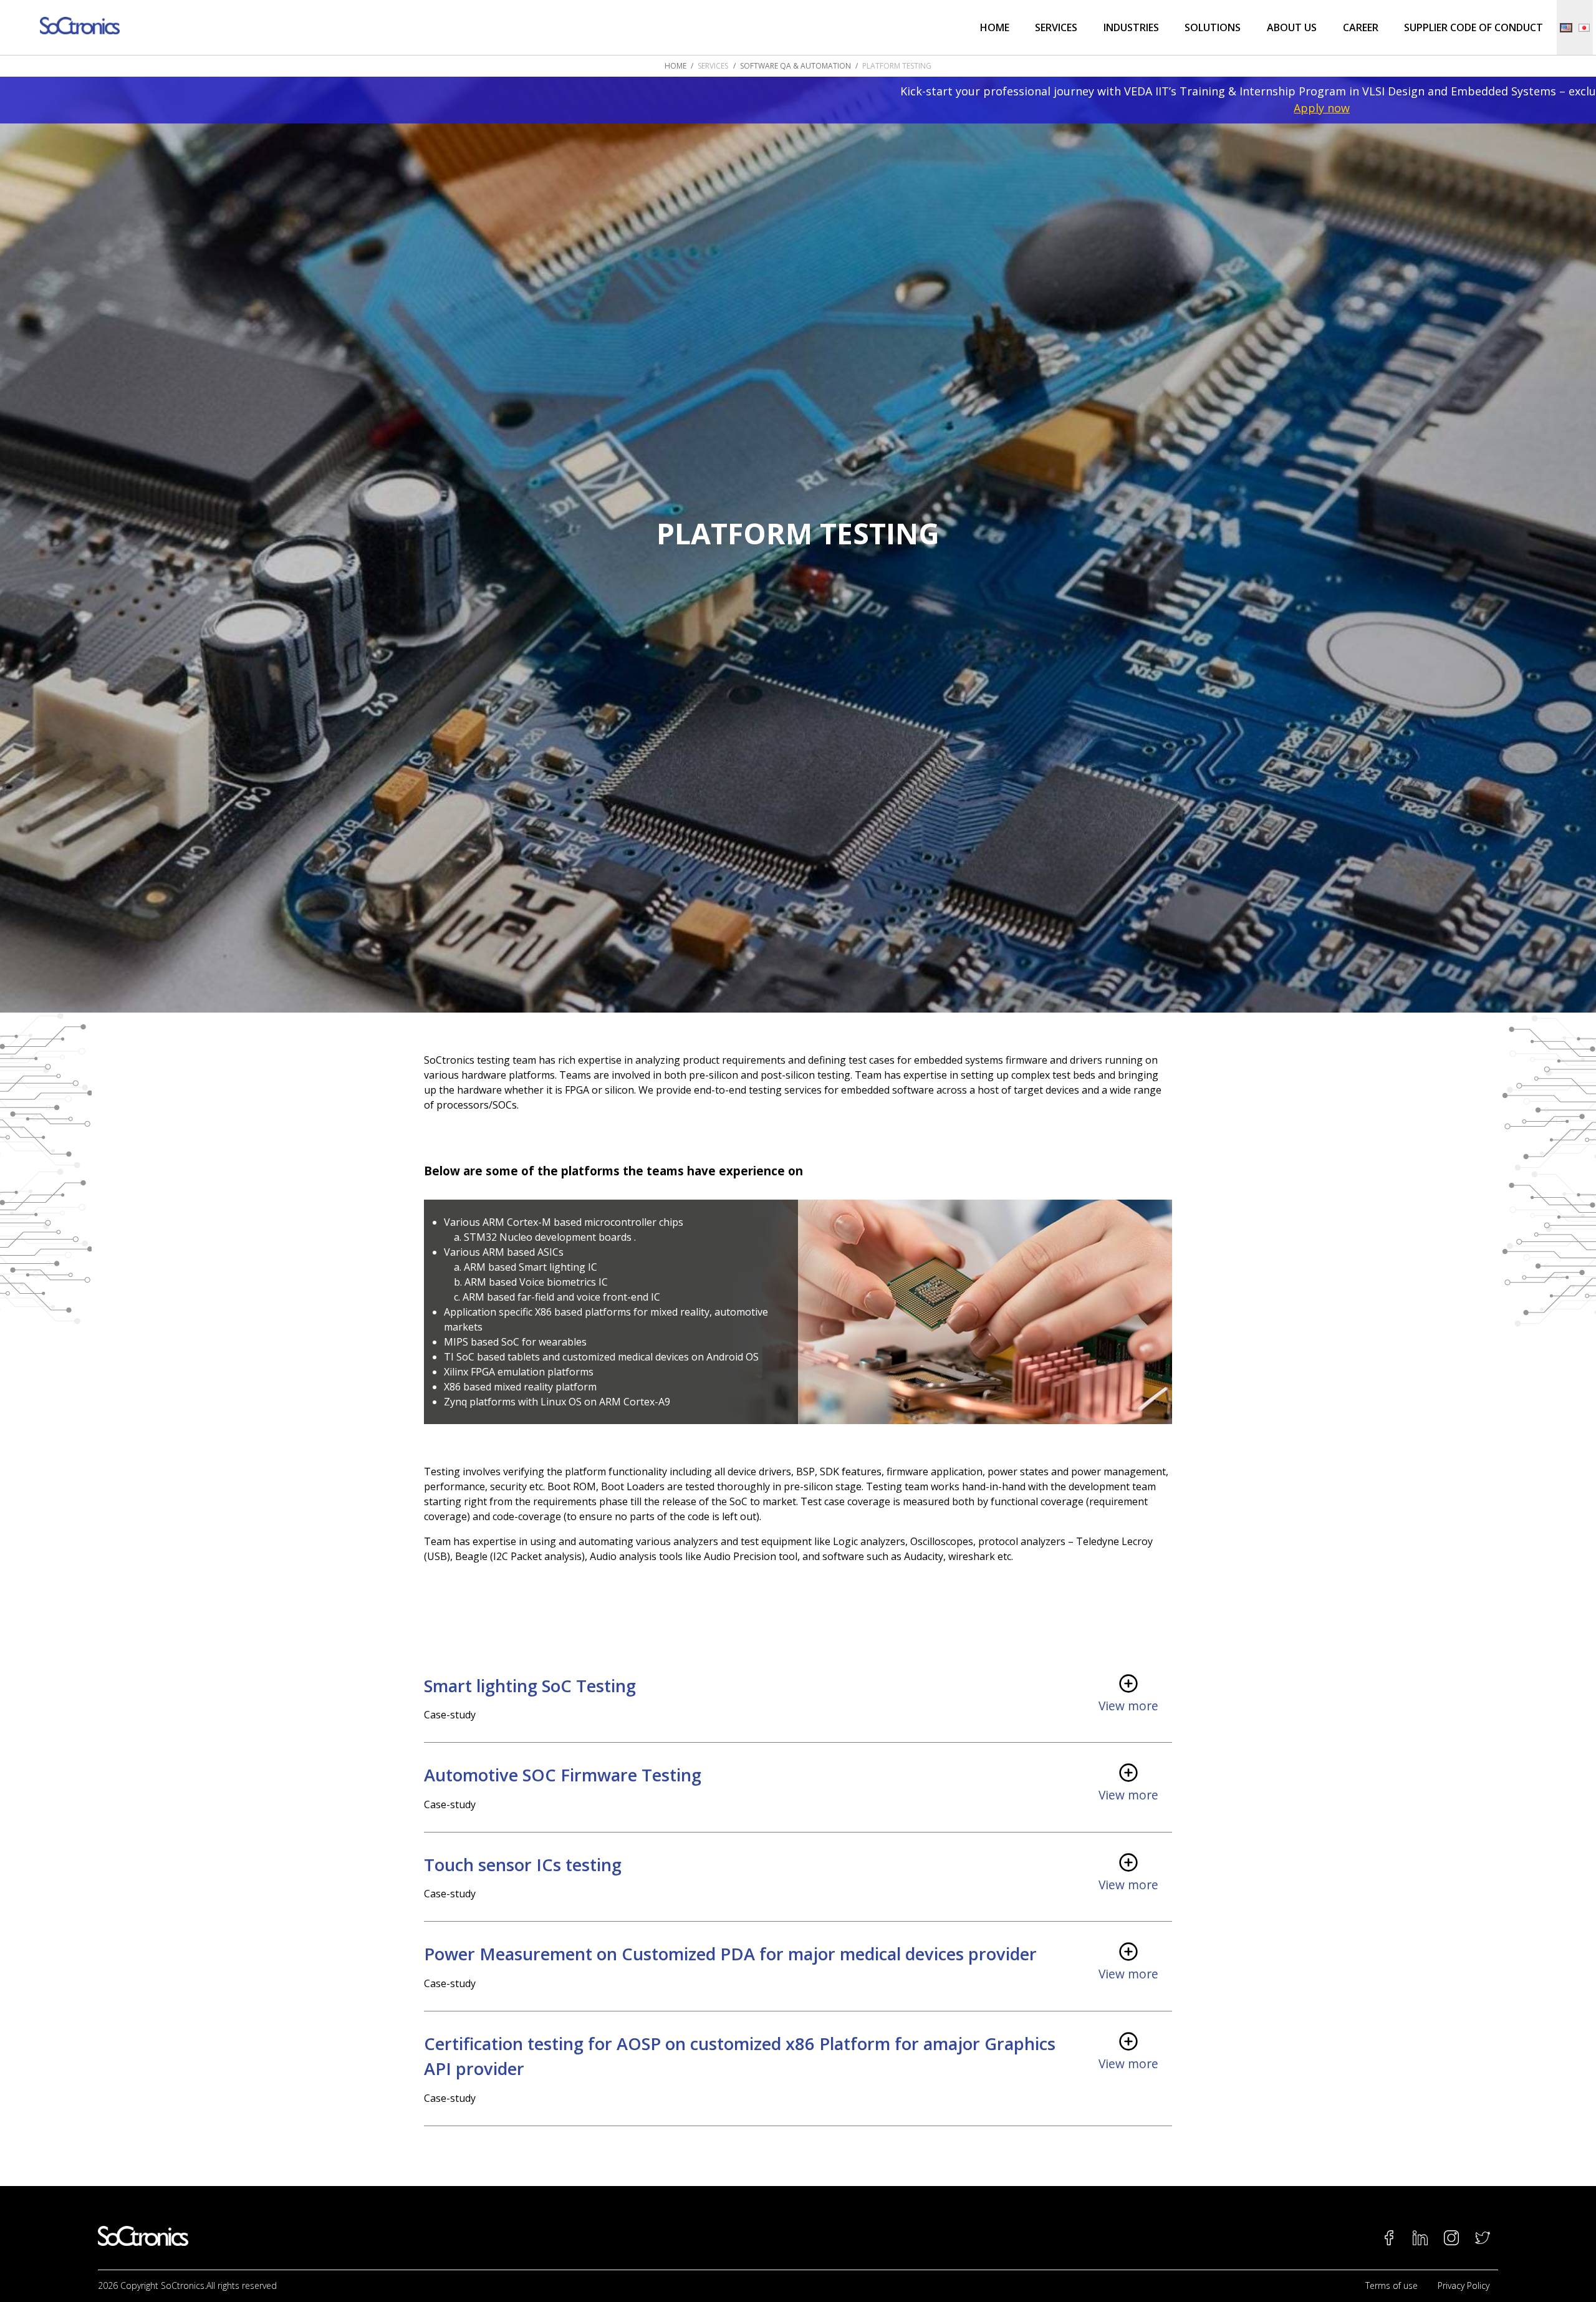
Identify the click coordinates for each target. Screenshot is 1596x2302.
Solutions (1213, 27)
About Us (1292, 27)
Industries (1131, 27)
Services (1056, 27)
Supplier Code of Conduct (1473, 27)
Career (1361, 27)
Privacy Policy (1464, 2285)
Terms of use (1392, 2285)
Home (995, 27)
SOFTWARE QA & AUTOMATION (796, 66)
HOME (675, 66)
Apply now (815, 108)
